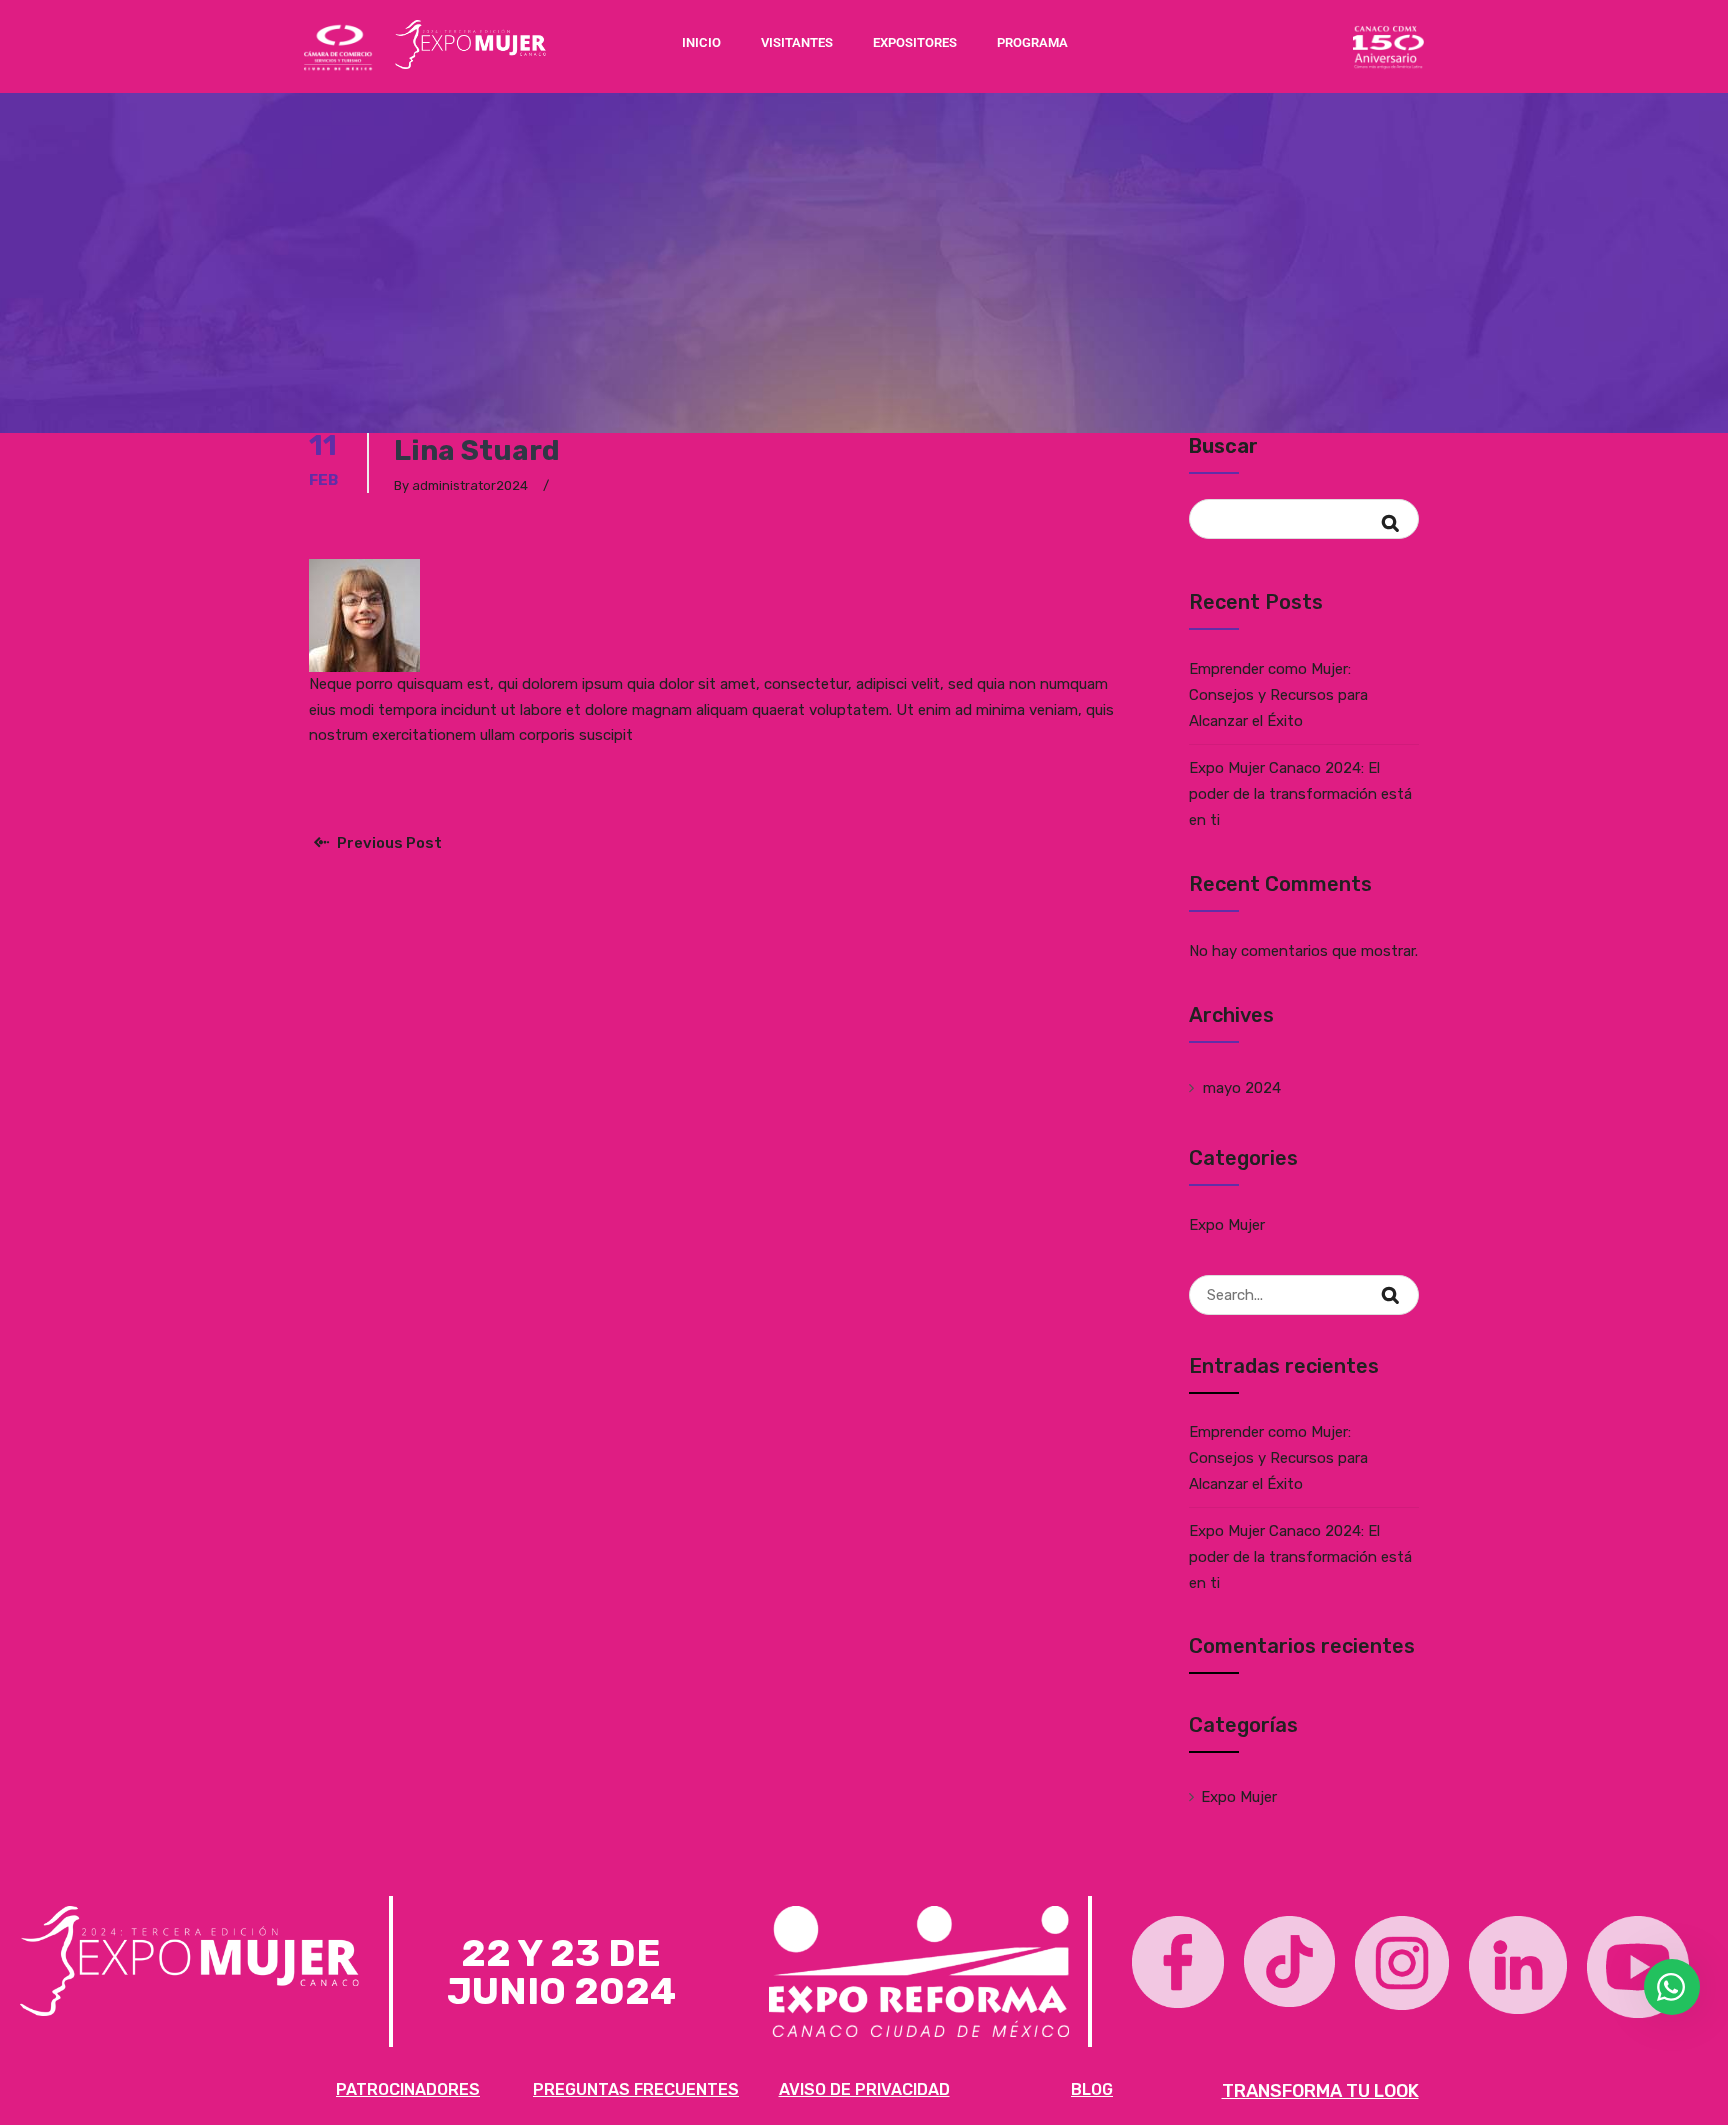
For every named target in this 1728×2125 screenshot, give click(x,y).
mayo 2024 (1242, 1088)
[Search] (1403, 1284)
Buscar (1223, 446)
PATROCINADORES (408, 2089)
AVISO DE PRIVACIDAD (864, 2089)
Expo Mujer (1227, 1225)
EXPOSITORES (915, 42)
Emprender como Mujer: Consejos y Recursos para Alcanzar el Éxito (1278, 695)
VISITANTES (797, 42)
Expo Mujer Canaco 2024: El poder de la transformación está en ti (1300, 794)
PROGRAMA (1032, 42)
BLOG (1092, 2089)
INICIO (701, 42)
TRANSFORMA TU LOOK (1320, 2091)
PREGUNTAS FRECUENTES (636, 2089)
